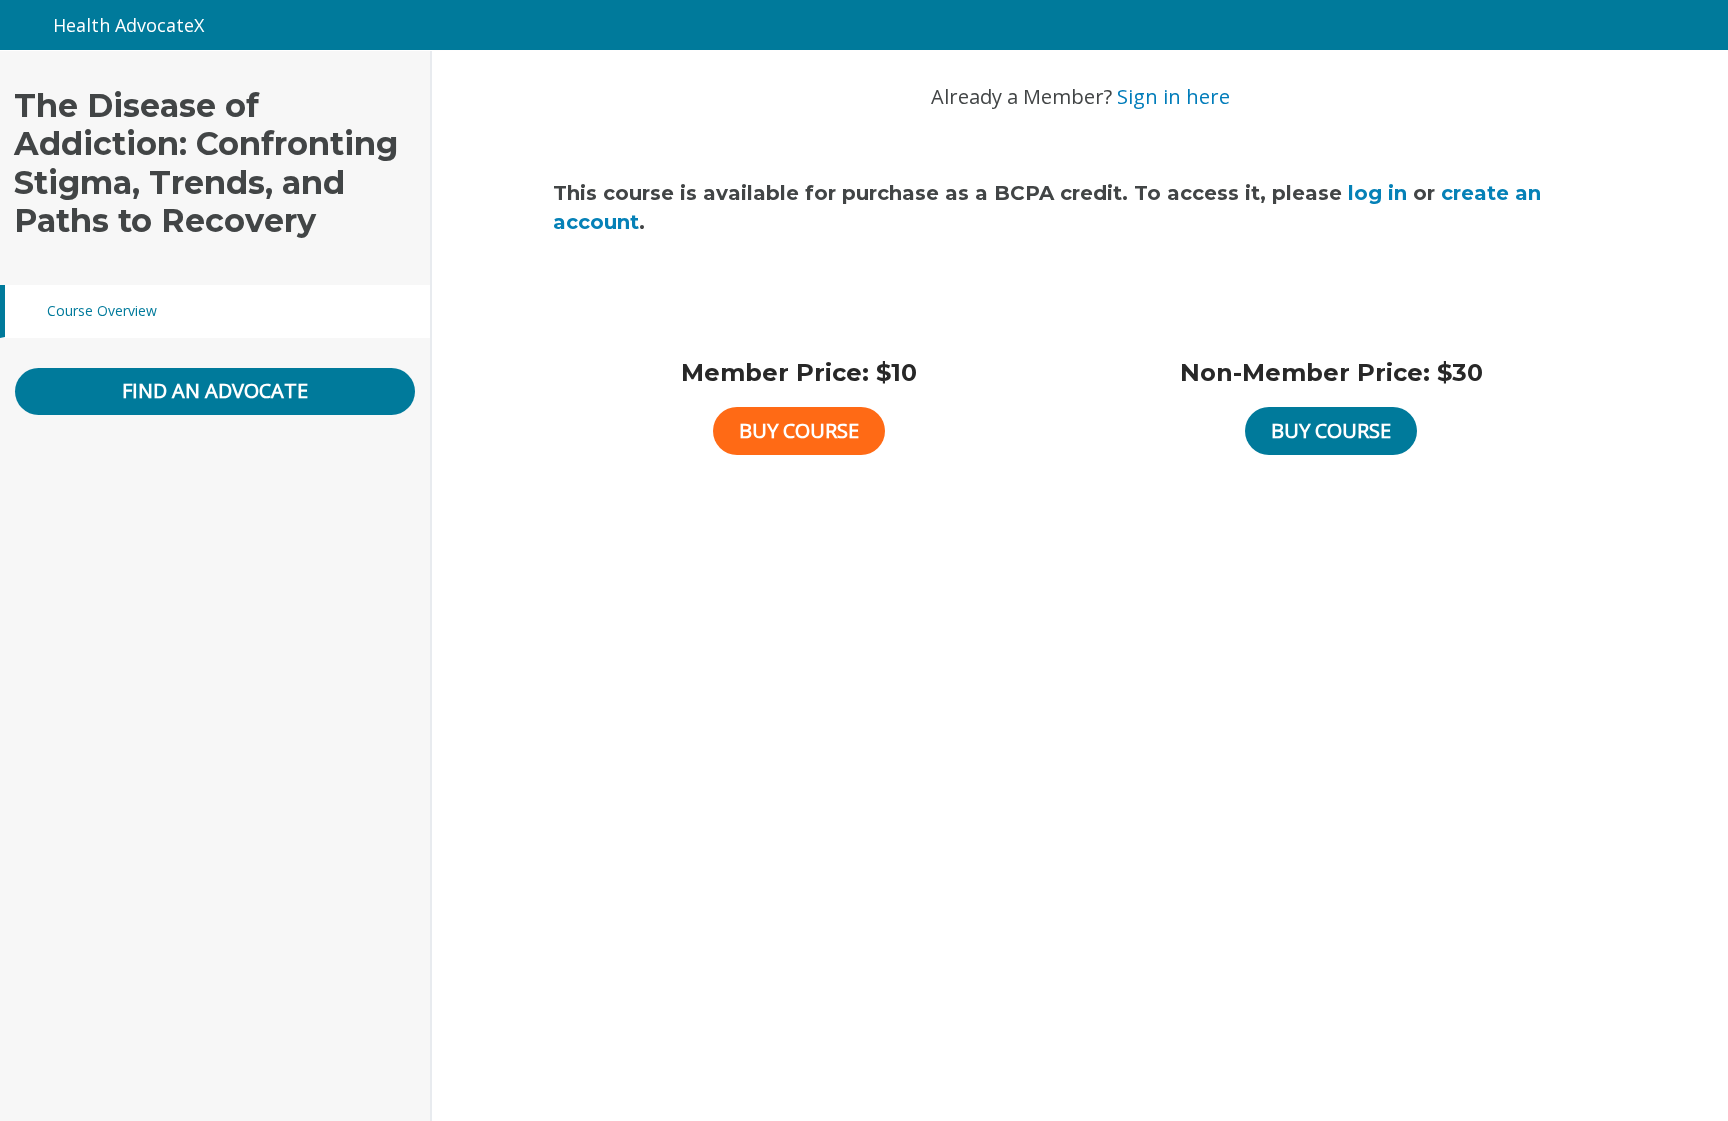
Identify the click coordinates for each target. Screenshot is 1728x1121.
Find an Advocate (215, 390)
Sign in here (1173, 96)
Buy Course (799, 430)
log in (1377, 193)
